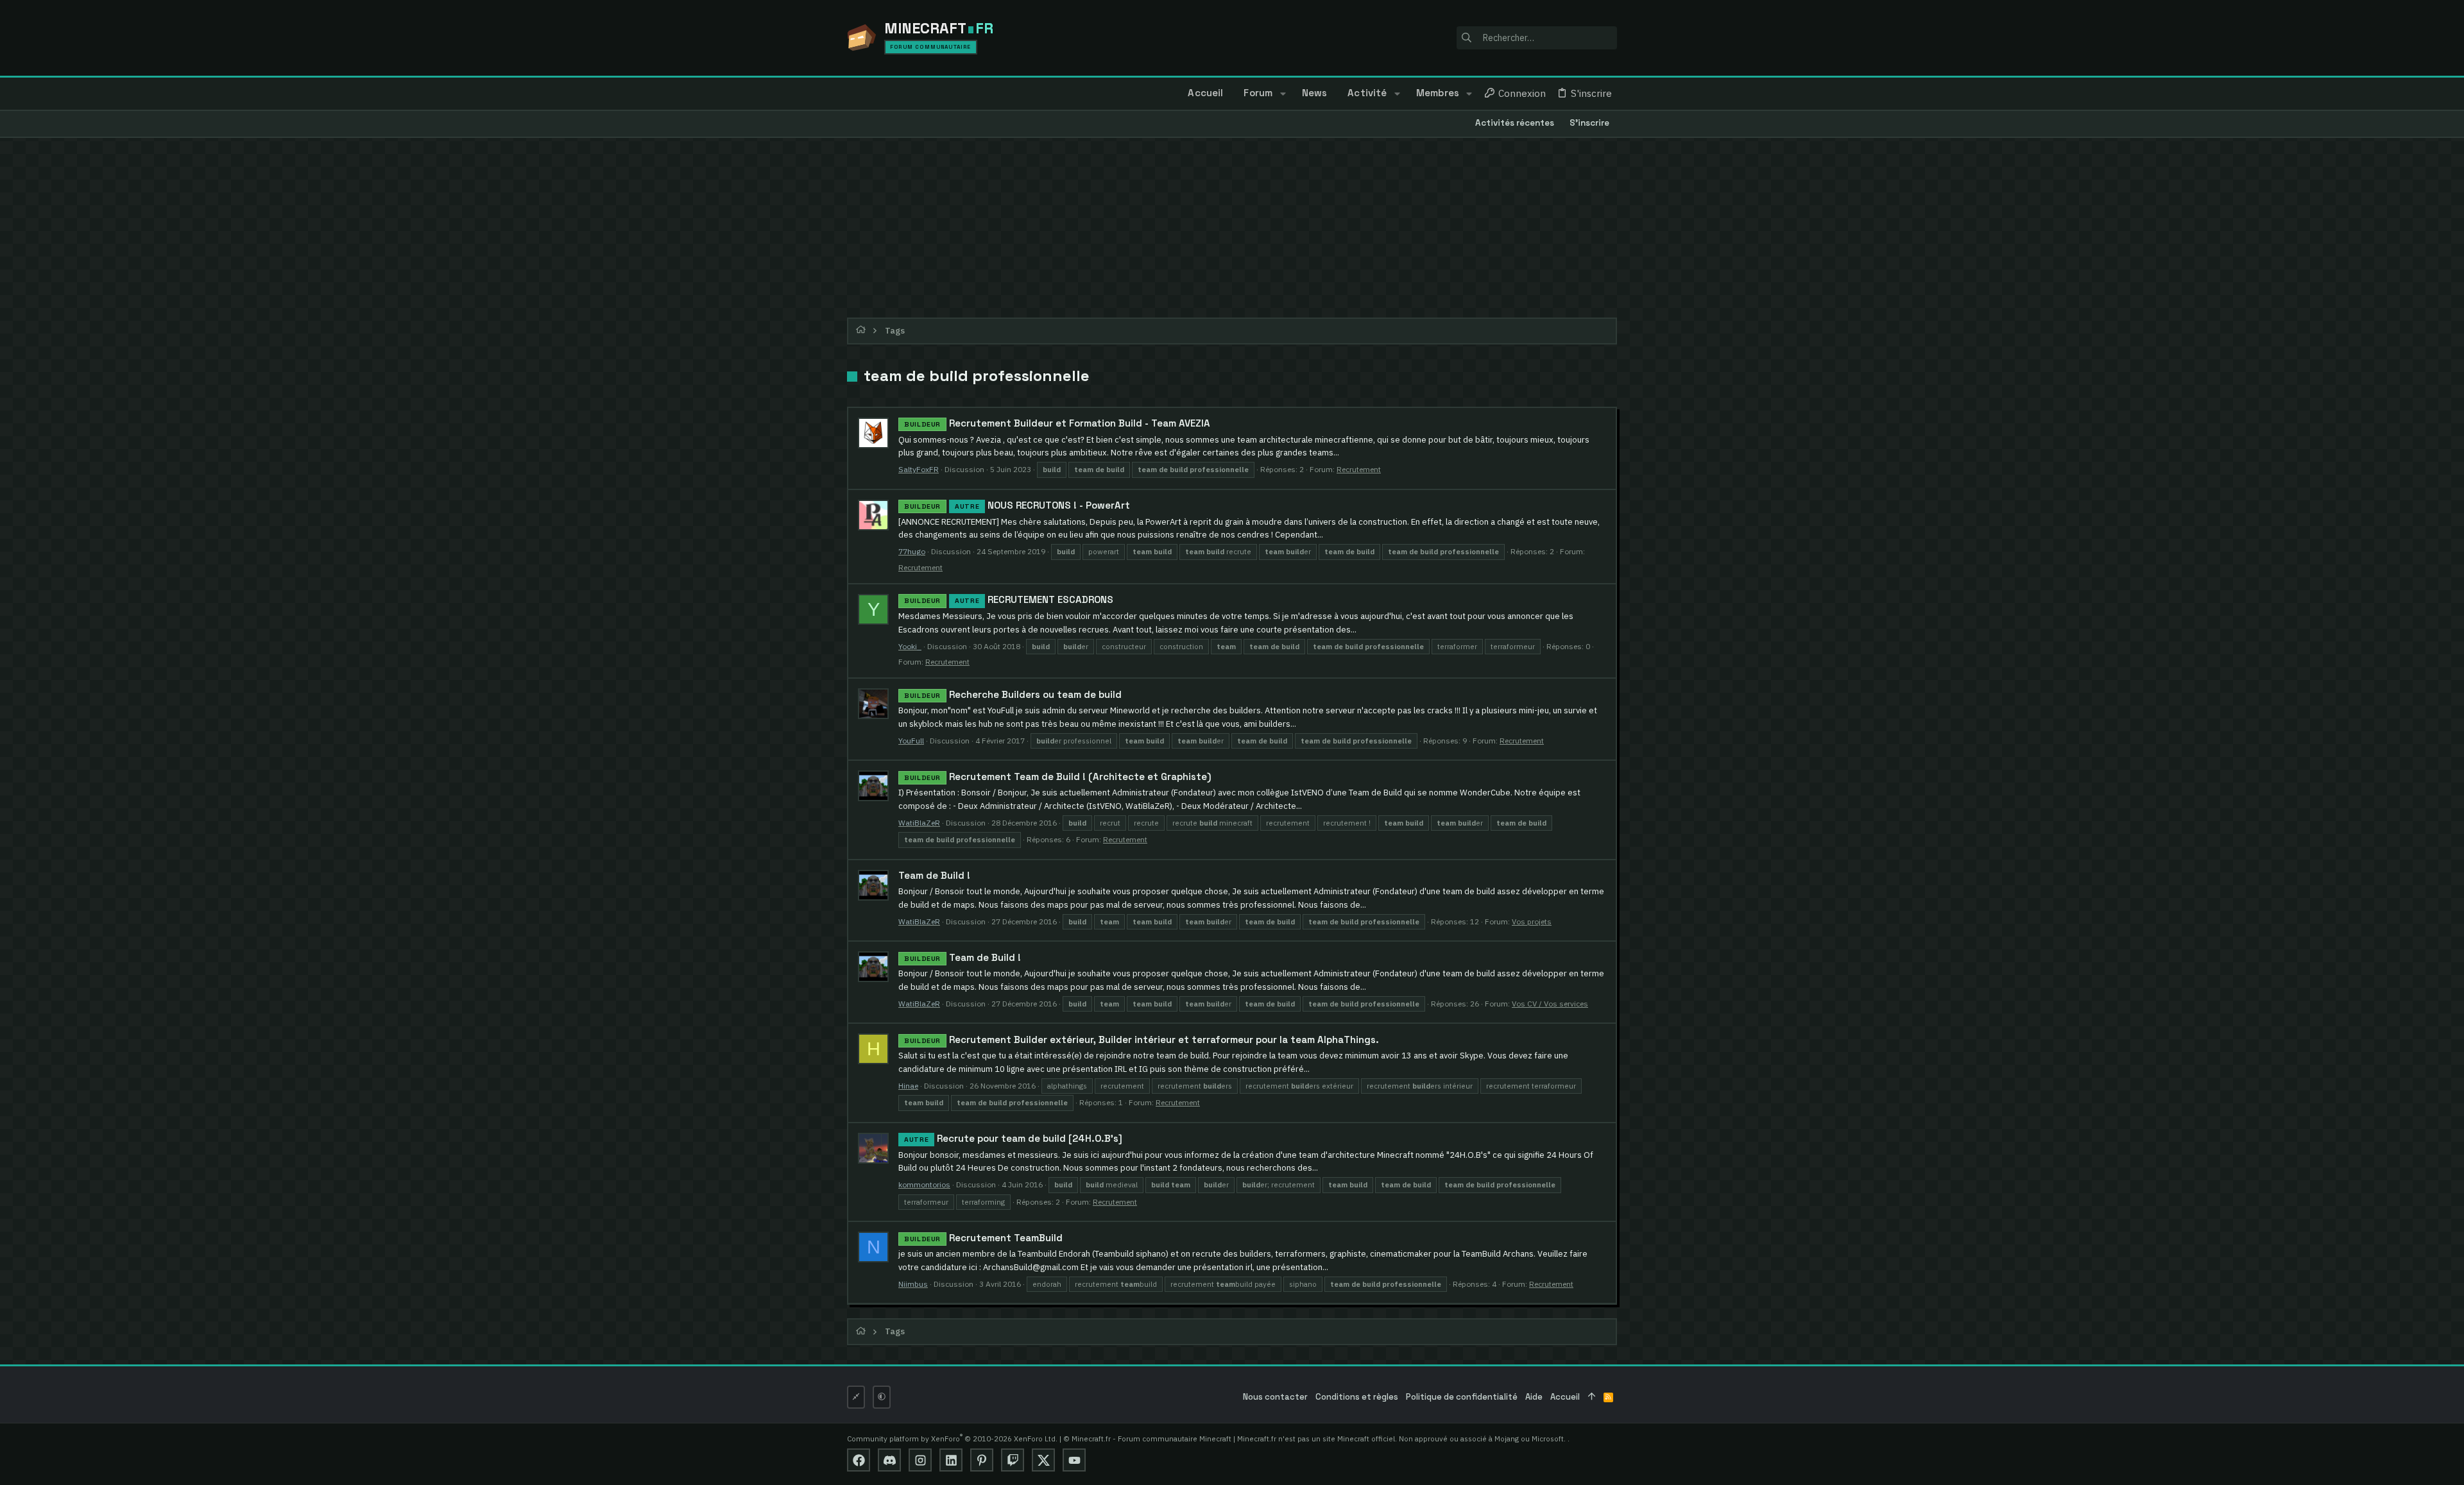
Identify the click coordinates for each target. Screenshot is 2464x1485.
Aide (1534, 1397)
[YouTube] (1074, 1460)
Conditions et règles (1357, 1397)
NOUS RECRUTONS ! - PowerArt (1017, 505)
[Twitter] (1043, 1460)
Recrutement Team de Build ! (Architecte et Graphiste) (1058, 776)
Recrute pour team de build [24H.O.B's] (1013, 1138)
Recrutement (1359, 469)
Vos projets (1532, 921)
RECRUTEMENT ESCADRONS (1009, 599)
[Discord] (889, 1460)
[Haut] (1592, 1397)
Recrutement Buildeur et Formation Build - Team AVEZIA (1057, 423)
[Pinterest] (982, 1460)
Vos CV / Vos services (1550, 1004)
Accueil (1565, 1397)
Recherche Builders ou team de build (1013, 694)
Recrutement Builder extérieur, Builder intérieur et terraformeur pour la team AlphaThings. (1142, 1039)
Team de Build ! (934, 875)
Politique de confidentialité (1462, 1397)
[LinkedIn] (951, 1460)
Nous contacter (1275, 1397)
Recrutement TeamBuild (983, 1238)
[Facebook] (859, 1460)
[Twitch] (1013, 1460)
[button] (1282, 94)
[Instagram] (920, 1460)
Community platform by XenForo (952, 1438)
